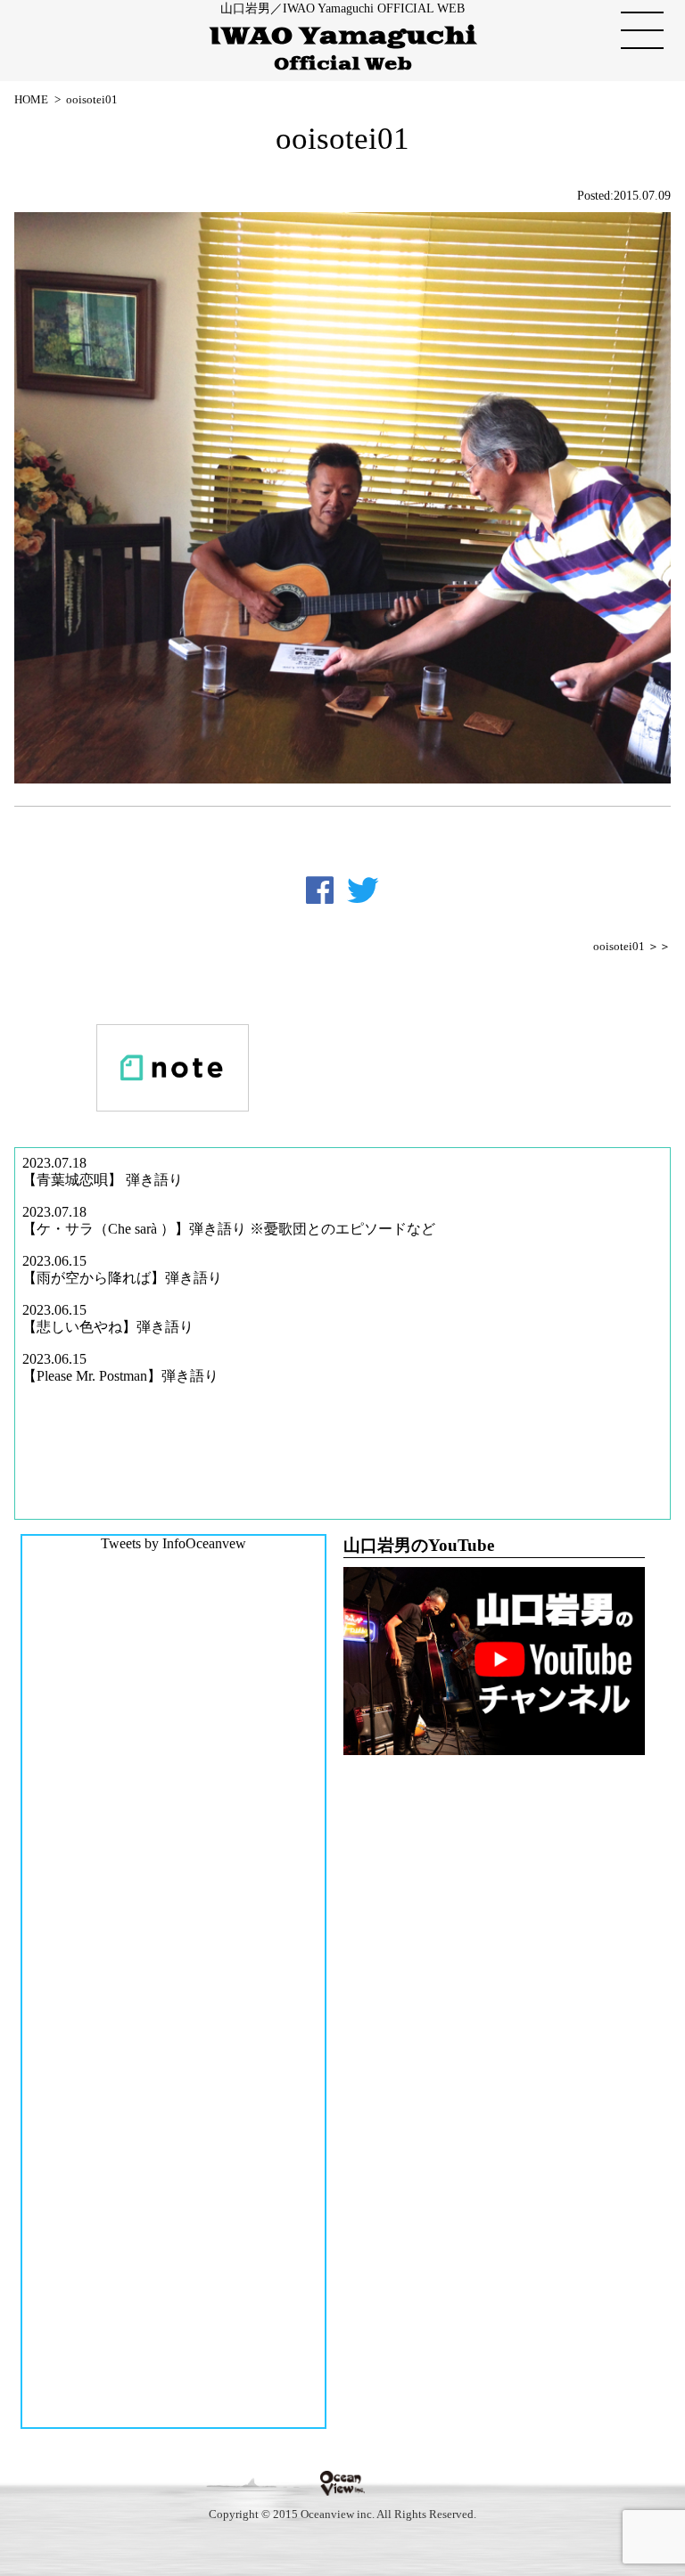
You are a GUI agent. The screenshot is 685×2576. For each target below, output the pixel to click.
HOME (31, 99)
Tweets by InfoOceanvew (173, 1543)
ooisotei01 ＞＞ (632, 947)
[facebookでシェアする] (320, 890)
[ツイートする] (363, 890)
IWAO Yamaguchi (343, 49)
